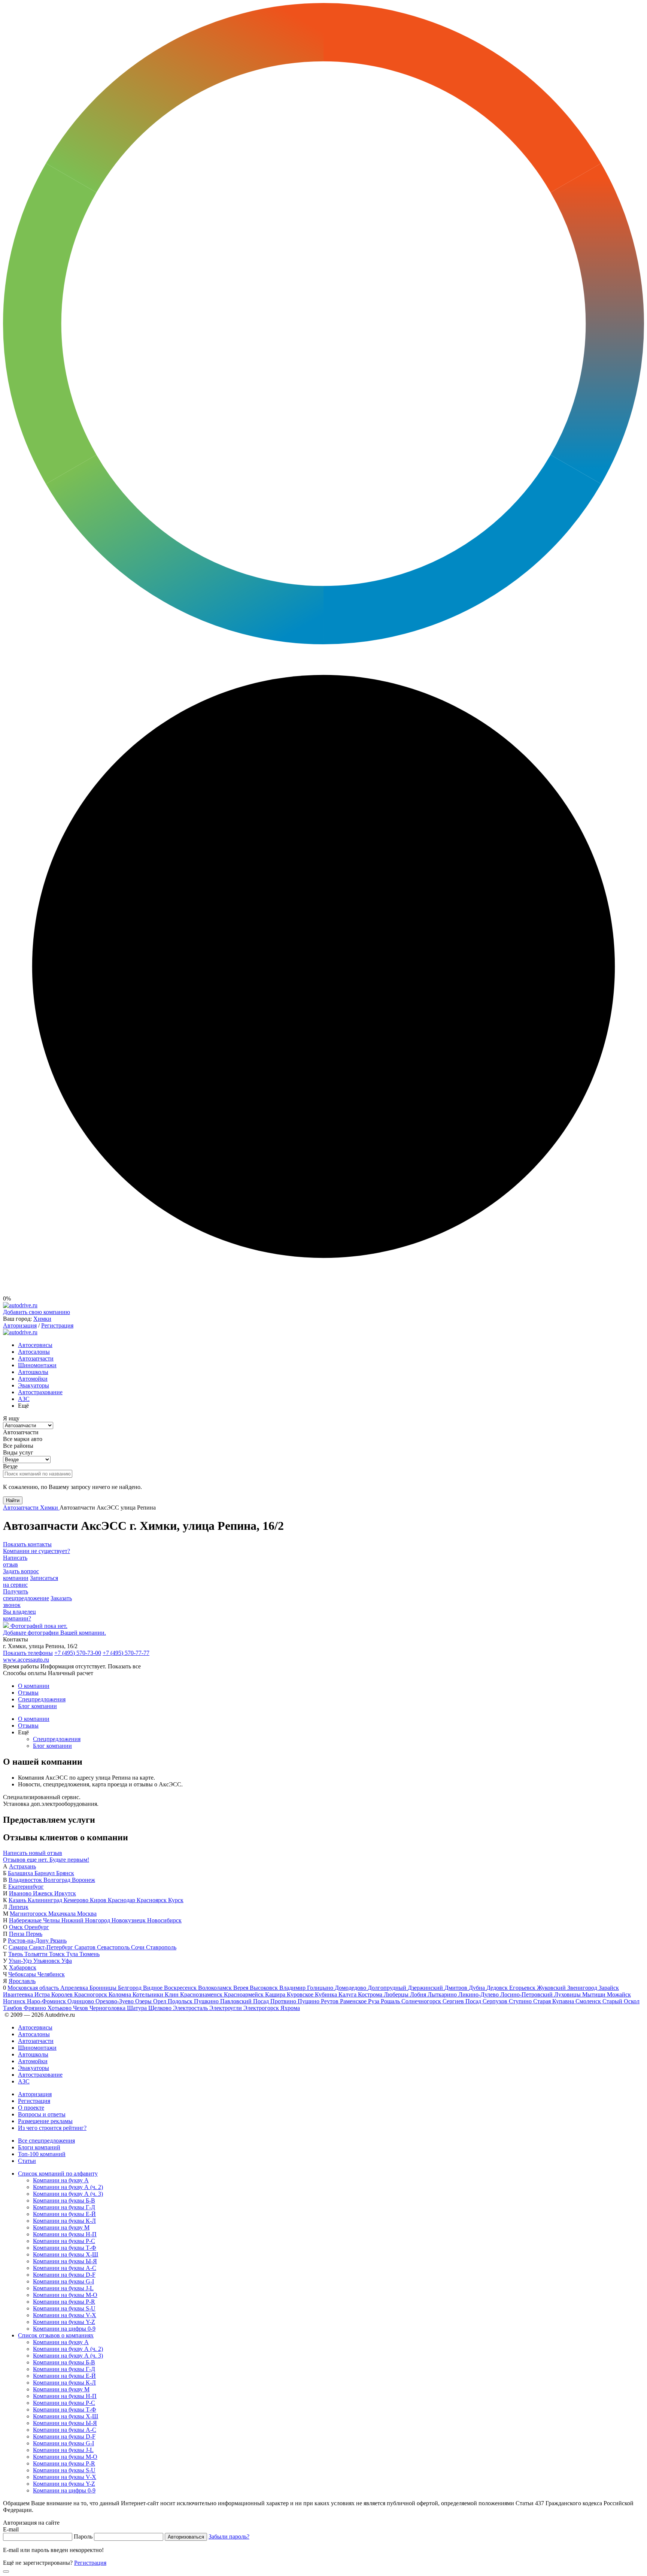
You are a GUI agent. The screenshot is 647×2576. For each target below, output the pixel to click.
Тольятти (37, 1954)
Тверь (16, 1954)
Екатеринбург (26, 1887)
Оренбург (37, 1927)
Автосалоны (34, 1352)
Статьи (27, 2161)
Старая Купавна (554, 2001)
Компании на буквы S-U (64, 2308)
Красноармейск (244, 1994)
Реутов (330, 2001)
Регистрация (57, 1325)
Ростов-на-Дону (29, 1941)
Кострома (371, 1994)
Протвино (284, 2001)
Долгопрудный (388, 1988)
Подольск (181, 2001)
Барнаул (45, 1873)
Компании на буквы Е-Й (64, 2214)
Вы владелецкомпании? (19, 1615)
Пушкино (207, 2001)
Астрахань (22, 1866)
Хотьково (60, 2008)
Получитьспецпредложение (26, 1595)
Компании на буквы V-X (65, 2315)
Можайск (619, 1994)
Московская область (34, 1988)
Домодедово (351, 1988)
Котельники (149, 1994)
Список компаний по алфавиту (58, 2174)
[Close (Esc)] (6, 2572)
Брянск (65, 1873)
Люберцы (397, 1994)
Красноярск (152, 1900)
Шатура (138, 2008)
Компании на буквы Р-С (64, 2241)
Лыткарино (443, 1994)
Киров (99, 1900)
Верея (242, 1988)
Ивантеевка (19, 1994)
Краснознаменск (202, 1994)
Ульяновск (47, 1961)
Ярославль (22, 1981)
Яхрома (290, 2008)
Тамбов (13, 2008)
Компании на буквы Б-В (64, 2200)
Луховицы (568, 1994)
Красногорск (91, 1994)
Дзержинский (426, 1988)
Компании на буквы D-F (64, 2275)
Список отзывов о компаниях (56, 2335)
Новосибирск (164, 1920)
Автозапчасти (36, 1358)
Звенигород (583, 1988)
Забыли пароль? (229, 2536)
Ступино (521, 2001)
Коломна (121, 1994)
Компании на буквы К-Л (64, 2221)
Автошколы (33, 1372)
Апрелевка (75, 1988)
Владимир (293, 1988)
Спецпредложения (42, 1699)
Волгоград (58, 1880)
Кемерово (77, 1900)
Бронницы (104, 1988)
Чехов (81, 2008)
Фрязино (36, 2008)
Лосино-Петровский (527, 1994)
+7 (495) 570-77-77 (126, 1653)
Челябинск (51, 1974)
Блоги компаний (39, 2147)
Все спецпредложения (46, 2141)
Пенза (17, 1934)
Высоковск (265, 1988)
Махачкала (63, 1914)
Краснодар (122, 1900)
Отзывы (28, 1693)
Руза (374, 2001)
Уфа (67, 1961)
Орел (160, 2001)
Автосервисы (35, 1345)
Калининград (46, 1900)
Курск (176, 1900)
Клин (172, 1994)
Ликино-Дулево (479, 1994)
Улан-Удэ (21, 1961)
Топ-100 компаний (42, 2154)
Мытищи (595, 1994)
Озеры (144, 2001)
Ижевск (44, 1893)
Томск (58, 1954)
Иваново (21, 1893)
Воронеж (83, 1880)
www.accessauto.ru (26, 1660)
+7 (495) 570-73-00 (78, 1653)
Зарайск (609, 1988)
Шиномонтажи (37, 1365)
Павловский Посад (245, 2001)
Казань (18, 1900)
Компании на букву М (61, 2227)
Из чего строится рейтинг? (52, 2128)
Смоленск (589, 2001)
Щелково (161, 2008)
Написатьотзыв (15, 1561)
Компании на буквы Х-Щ (66, 2254)
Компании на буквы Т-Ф (65, 2248)
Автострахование (40, 1392)
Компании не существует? (37, 1551)
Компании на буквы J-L (63, 2288)
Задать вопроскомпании (21, 1575)
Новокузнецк (129, 1920)
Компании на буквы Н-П (65, 2234)
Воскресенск (181, 1988)
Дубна (478, 1988)
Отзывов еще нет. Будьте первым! (46, 1860)
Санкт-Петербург (52, 1947)
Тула (73, 1954)
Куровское (301, 1994)
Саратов (86, 1947)
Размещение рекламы (45, 2121)
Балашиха (21, 1873)
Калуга (348, 1994)
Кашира (276, 1994)
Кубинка (327, 1994)
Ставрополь (161, 1947)
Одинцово (81, 2001)
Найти (13, 1500)
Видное (154, 1988)
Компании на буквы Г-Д (64, 2207)
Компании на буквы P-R (64, 2302)
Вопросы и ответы (42, 2114)
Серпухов (496, 2001)
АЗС (24, 1399)
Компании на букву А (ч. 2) (68, 2187)
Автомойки (33, 1379)
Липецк (19, 1907)
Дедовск (498, 1988)
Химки (42, 1319)
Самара (19, 1947)
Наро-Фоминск (47, 2001)
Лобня (419, 1994)
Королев (63, 1994)
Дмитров (457, 1988)
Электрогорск (262, 2008)
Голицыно (321, 1988)
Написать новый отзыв (33, 1853)
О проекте (31, 2108)
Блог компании (37, 1706)
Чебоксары (23, 1974)
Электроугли (226, 2008)
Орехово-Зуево (115, 2001)
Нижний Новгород (86, 1920)
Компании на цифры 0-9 (64, 2329)
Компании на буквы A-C (65, 2268)
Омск (17, 1927)
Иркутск (65, 1893)
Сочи (139, 1947)
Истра (43, 1994)
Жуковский (552, 1988)
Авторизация (20, 1325)
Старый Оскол (621, 2001)
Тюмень (89, 1954)
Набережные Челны (35, 1920)
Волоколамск (216, 1988)
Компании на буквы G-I (63, 2281)
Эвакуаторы (34, 1385)
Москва (87, 1914)
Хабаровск (23, 1967)
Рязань (58, 1941)
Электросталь (191, 2008)
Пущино (309, 2001)
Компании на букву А (61, 2180)
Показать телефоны (28, 1653)
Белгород (130, 1988)
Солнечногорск (422, 2001)
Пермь (34, 1934)
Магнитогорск (29, 1914)
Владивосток (26, 1880)
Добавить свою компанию (37, 1312)
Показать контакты (27, 1544)
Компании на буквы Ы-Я (65, 2261)
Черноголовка (108, 2008)
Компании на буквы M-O (65, 2295)
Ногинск (15, 2001)
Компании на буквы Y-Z (64, 2322)
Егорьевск (523, 1988)
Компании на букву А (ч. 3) (68, 2194)
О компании (34, 1686)
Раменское (354, 2001)
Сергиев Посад (463, 2001)
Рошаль (391, 2001)
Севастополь (114, 1947)
